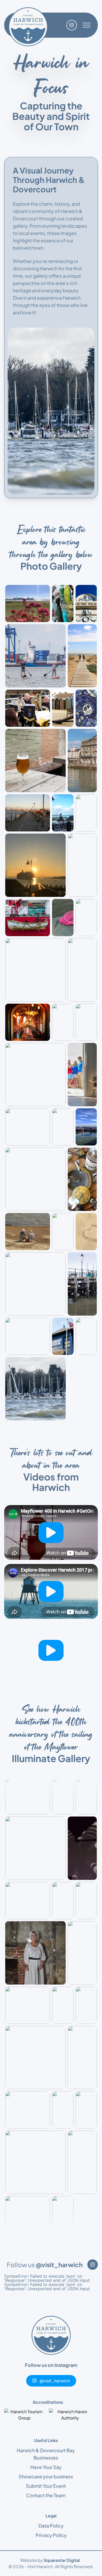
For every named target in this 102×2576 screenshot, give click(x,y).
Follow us (45, 2265)
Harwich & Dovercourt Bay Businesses (46, 2454)
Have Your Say (46, 2467)
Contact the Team (46, 2495)
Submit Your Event (46, 2486)
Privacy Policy (51, 2535)
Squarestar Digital (62, 2560)
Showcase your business (46, 2476)
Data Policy (51, 2526)
